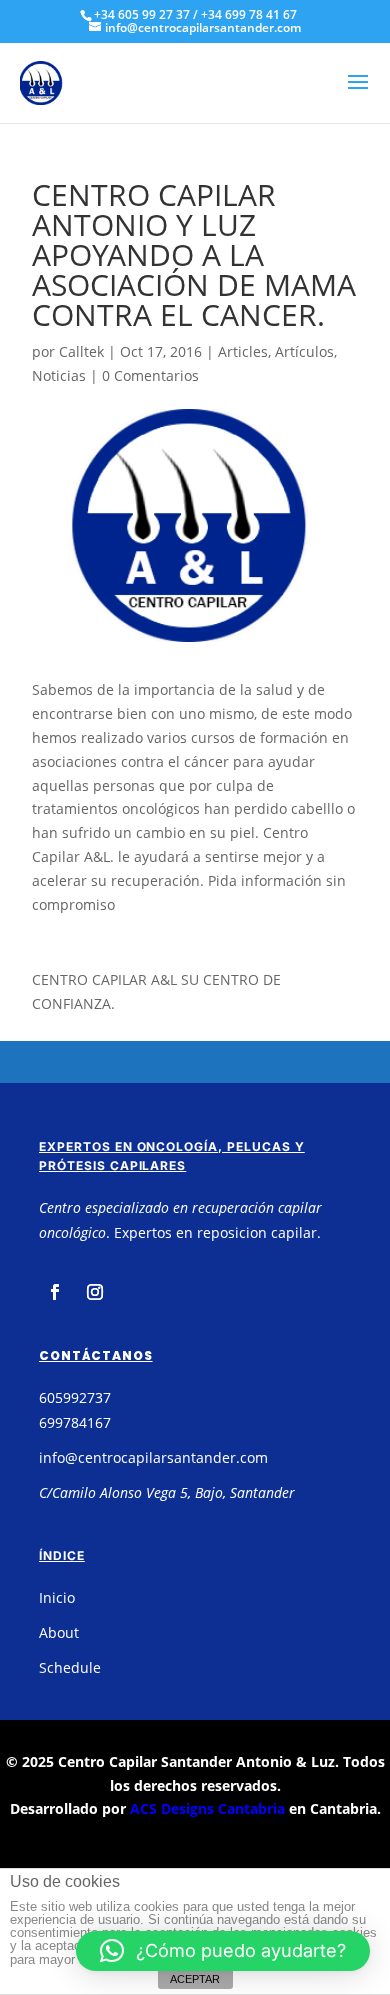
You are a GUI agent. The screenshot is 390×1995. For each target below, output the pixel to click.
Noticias (59, 375)
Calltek (81, 351)
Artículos (304, 351)
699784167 (75, 1422)
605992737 (75, 1397)
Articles (243, 351)
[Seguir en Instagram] (95, 1292)
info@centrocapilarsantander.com (153, 1457)
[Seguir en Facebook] (55, 1292)
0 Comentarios (150, 375)
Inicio (57, 1597)
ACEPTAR (195, 1979)
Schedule (70, 1667)
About (59, 1632)
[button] (223, 1951)
